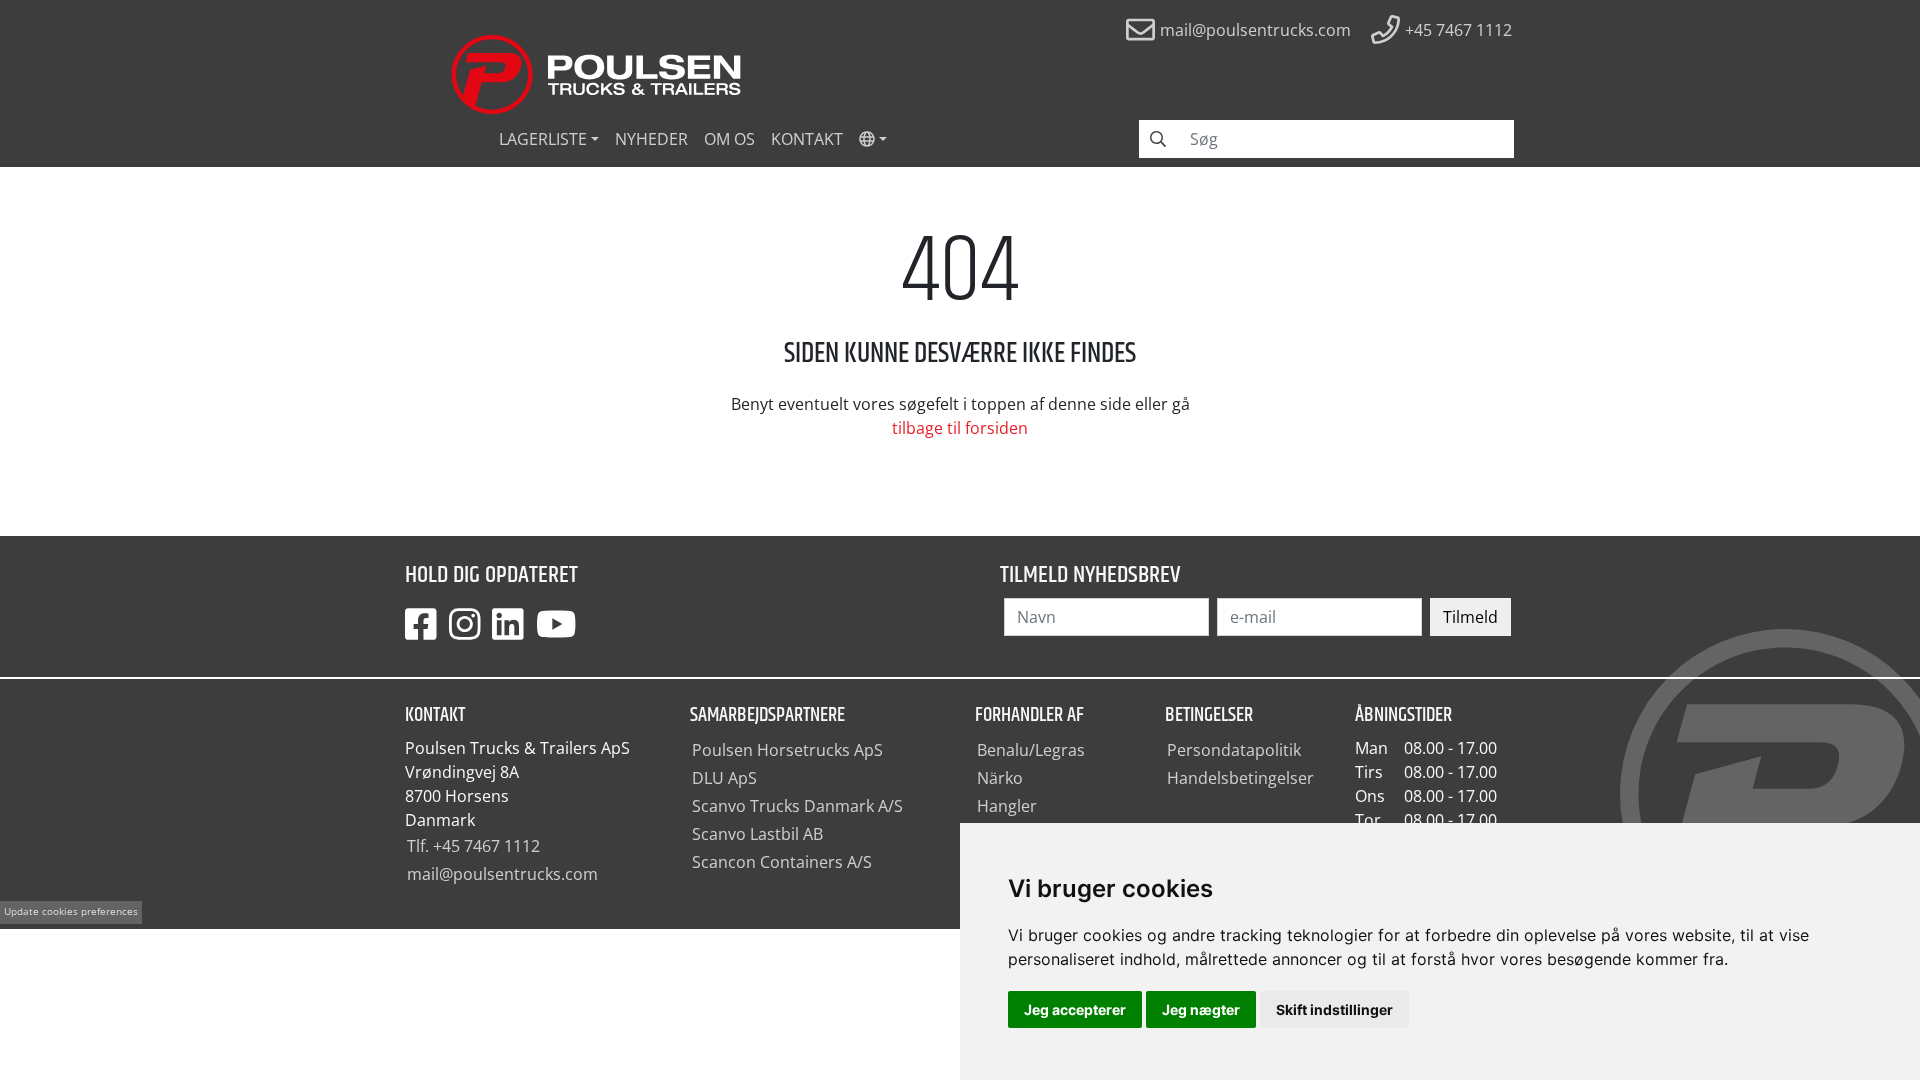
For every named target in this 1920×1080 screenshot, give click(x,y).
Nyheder (651, 139)
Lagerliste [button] (543, 139)
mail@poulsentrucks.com (502, 874)
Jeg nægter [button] (1201, 1009)
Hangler (1007, 806)
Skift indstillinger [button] (1334, 1009)
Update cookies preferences (71, 911)
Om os (729, 139)
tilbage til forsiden (960, 428)
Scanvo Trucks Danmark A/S (797, 806)
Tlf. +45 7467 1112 (473, 846)
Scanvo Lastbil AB (757, 834)
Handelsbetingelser (1240, 778)
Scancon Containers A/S (782, 862)
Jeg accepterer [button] (1075, 1009)
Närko (1000, 778)
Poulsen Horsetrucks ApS (787, 750)
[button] (873, 139)
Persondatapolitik (1234, 750)
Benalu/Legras (1031, 750)
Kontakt (807, 139)
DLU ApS (724, 778)
